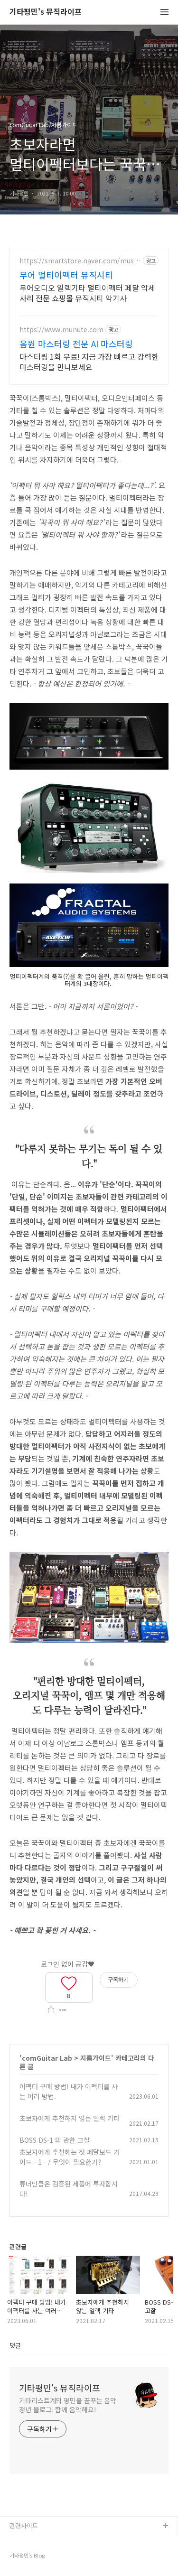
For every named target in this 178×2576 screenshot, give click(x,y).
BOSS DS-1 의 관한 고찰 (55, 2140)
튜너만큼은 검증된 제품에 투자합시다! (69, 2189)
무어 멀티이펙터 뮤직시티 (66, 275)
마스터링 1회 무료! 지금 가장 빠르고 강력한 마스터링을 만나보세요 (89, 361)
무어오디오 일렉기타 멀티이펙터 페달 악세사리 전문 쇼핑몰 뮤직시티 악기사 (87, 293)
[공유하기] (51, 2010)
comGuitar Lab (47, 2058)
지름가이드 (96, 2058)
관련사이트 (24, 2525)
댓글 (15, 2345)
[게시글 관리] (63, 2010)
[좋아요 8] (69, 1982)
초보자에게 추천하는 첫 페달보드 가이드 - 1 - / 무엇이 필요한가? (70, 2157)
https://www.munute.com (61, 330)
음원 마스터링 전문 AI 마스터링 (76, 344)
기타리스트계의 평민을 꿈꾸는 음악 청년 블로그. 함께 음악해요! (68, 2405)
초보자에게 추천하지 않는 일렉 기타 (70, 2118)
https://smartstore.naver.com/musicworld (79, 261)
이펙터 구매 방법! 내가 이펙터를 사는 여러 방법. (69, 2091)
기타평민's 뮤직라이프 (46, 12)
